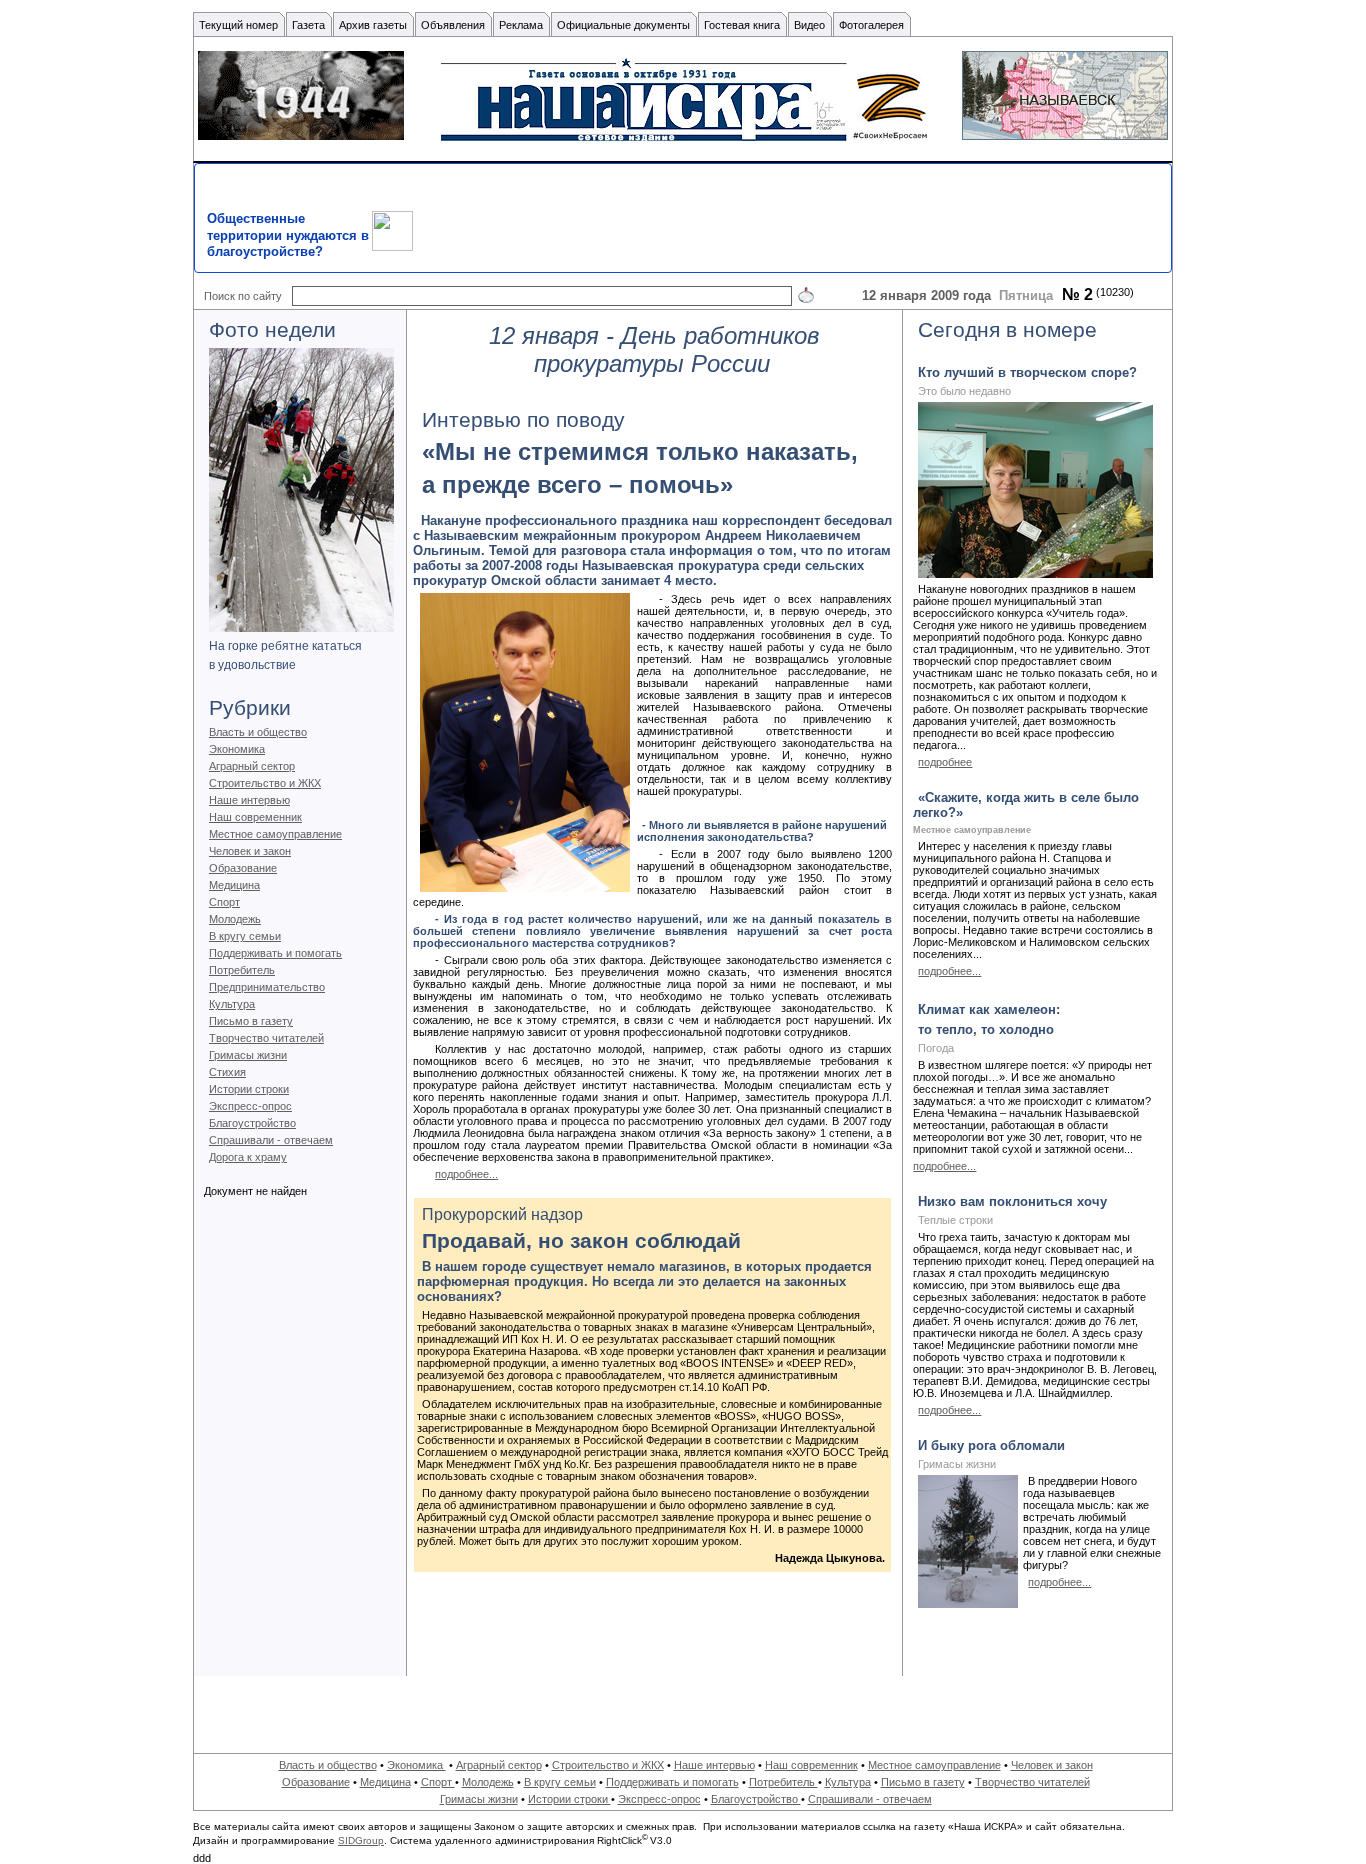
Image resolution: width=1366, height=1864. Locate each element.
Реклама (521, 25)
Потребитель (242, 970)
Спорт (224, 902)
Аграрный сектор (252, 766)
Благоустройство (252, 1123)
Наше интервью (249, 800)
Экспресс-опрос (250, 1106)
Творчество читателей (266, 1038)
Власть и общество (258, 732)
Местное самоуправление (275, 834)
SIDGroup (361, 1840)
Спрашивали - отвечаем (271, 1140)
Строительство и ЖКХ (265, 783)
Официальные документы (623, 25)
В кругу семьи (245, 936)
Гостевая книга (742, 25)
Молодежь (235, 919)
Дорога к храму (248, 1157)
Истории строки (249, 1089)
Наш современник (255, 817)
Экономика (237, 749)
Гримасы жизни (248, 1055)
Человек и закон (250, 851)
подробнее (945, 762)
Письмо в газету (251, 1021)
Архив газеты (373, 25)
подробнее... (466, 1174)
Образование (243, 868)
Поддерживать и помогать (275, 953)
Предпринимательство (267, 987)
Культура (232, 1004)
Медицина (234, 885)
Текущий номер (238, 25)
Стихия (227, 1072)
